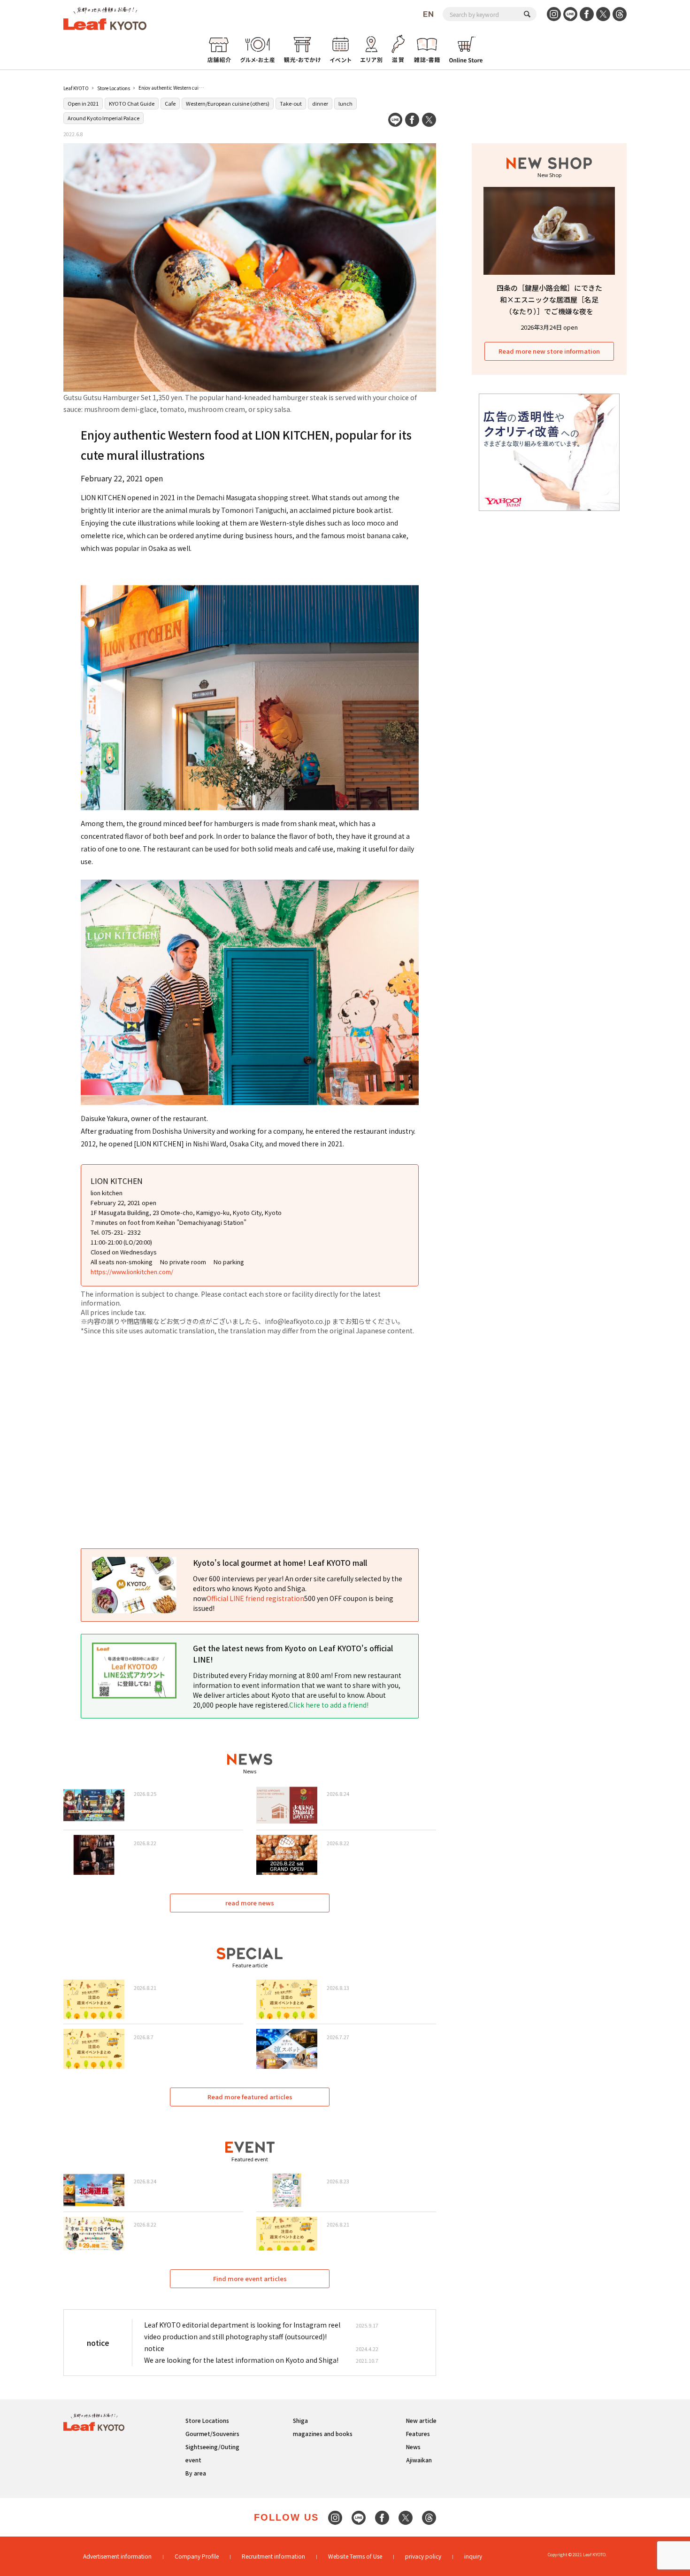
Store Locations (114, 88)
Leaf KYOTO (76, 88)
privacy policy (423, 2556)
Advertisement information (117, 2556)
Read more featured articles (250, 2097)
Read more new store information (549, 351)
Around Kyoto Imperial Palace (103, 118)
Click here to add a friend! (329, 1705)
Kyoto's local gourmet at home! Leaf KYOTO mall (280, 1563)
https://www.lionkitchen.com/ (132, 1272)
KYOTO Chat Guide (132, 103)
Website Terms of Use (355, 2556)
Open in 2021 (83, 103)
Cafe (170, 103)
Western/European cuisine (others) (228, 103)
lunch (345, 103)
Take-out (291, 103)
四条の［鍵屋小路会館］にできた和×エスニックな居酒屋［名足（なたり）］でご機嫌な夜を (549, 299)
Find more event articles (250, 2278)
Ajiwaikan (419, 2460)
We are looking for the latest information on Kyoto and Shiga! (241, 2360)
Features (418, 2433)
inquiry (473, 2556)
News (413, 2447)
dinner (320, 103)
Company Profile (197, 2556)
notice (154, 2348)
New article (421, 2420)
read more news (250, 1903)
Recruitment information (273, 2556)
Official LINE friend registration (255, 1598)
